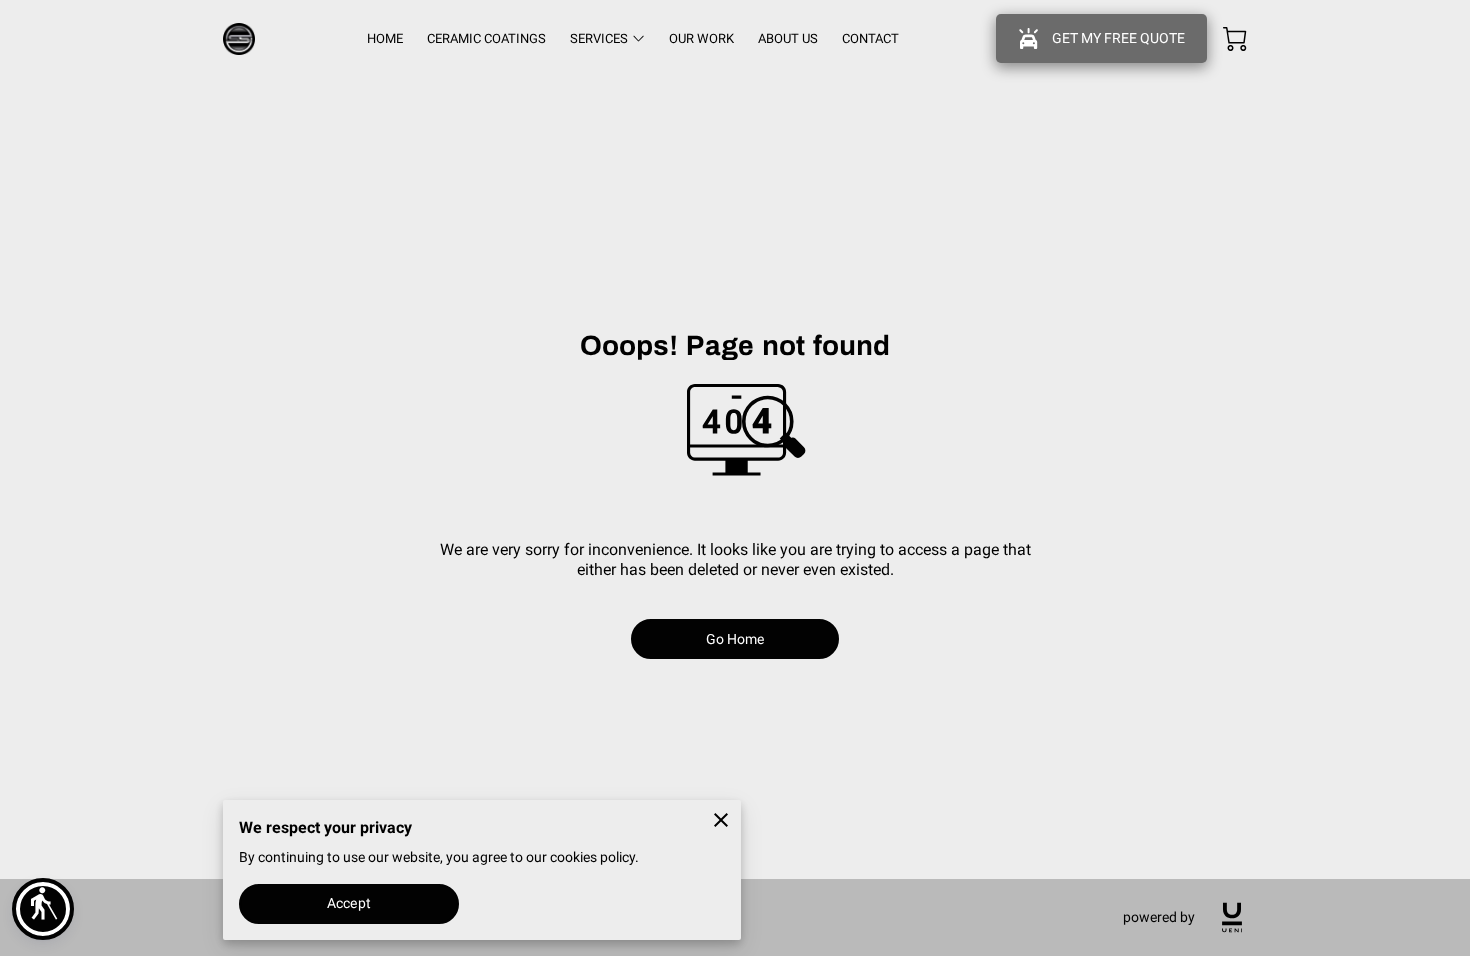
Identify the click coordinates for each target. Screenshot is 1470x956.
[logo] (1232, 917)
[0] (1235, 39)
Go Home (735, 639)
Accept (349, 903)
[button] (43, 909)
